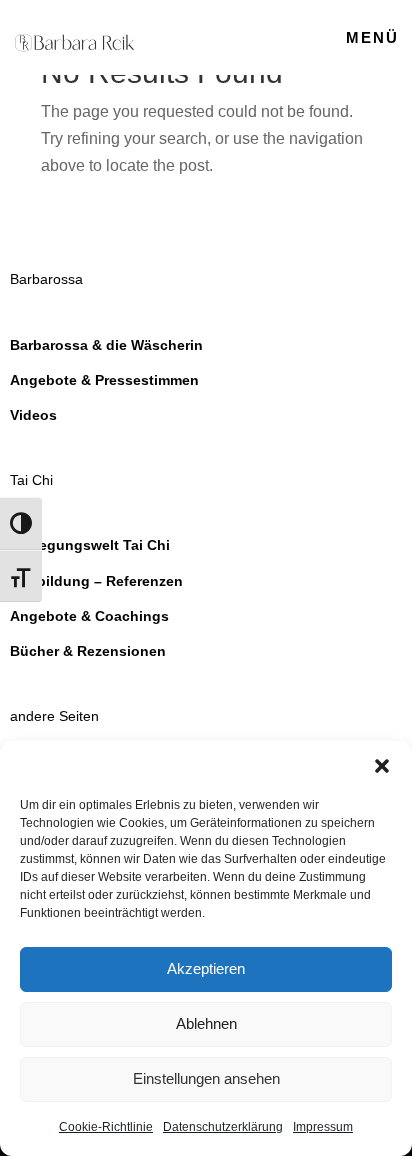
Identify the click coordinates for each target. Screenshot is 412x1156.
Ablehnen (206, 1023)
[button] (382, 766)
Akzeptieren (206, 968)
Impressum (323, 1127)
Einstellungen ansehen (206, 1078)
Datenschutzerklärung (223, 1127)
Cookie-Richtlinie (106, 1127)
